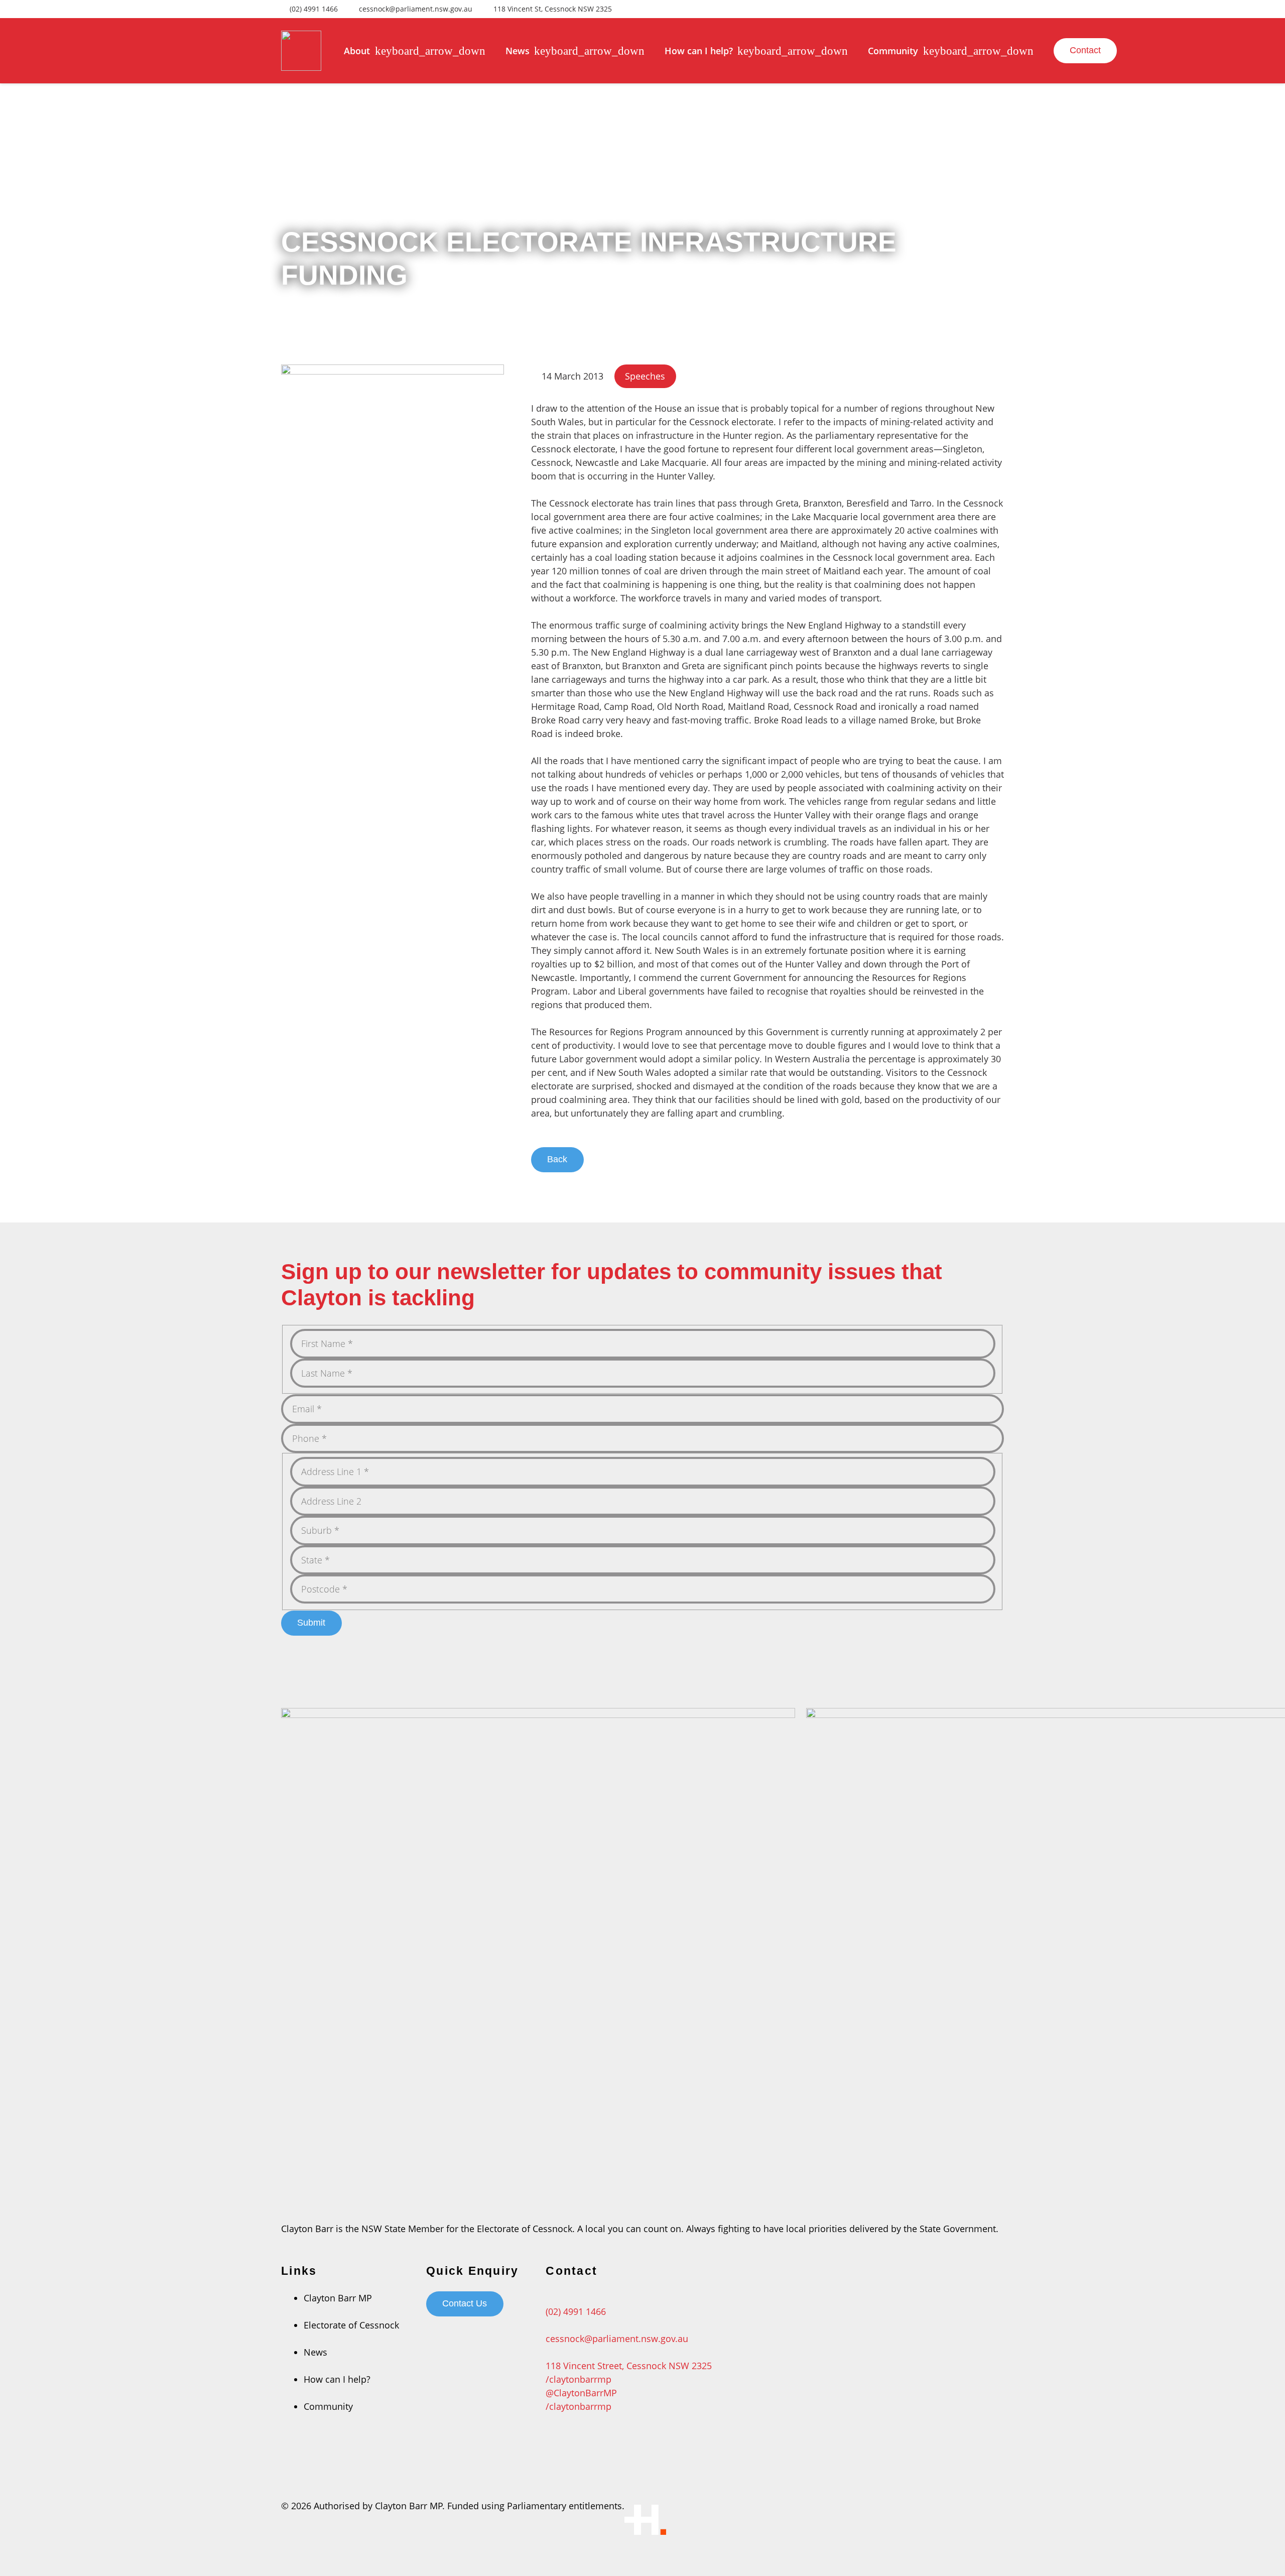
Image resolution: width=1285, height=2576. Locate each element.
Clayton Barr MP (338, 2298)
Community (328, 2406)
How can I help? (337, 2379)
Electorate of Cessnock (351, 2325)
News (315, 2352)
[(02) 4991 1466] (629, 2298)
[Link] (301, 51)
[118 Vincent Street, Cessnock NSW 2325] (629, 2352)
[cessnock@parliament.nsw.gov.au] (629, 2325)
